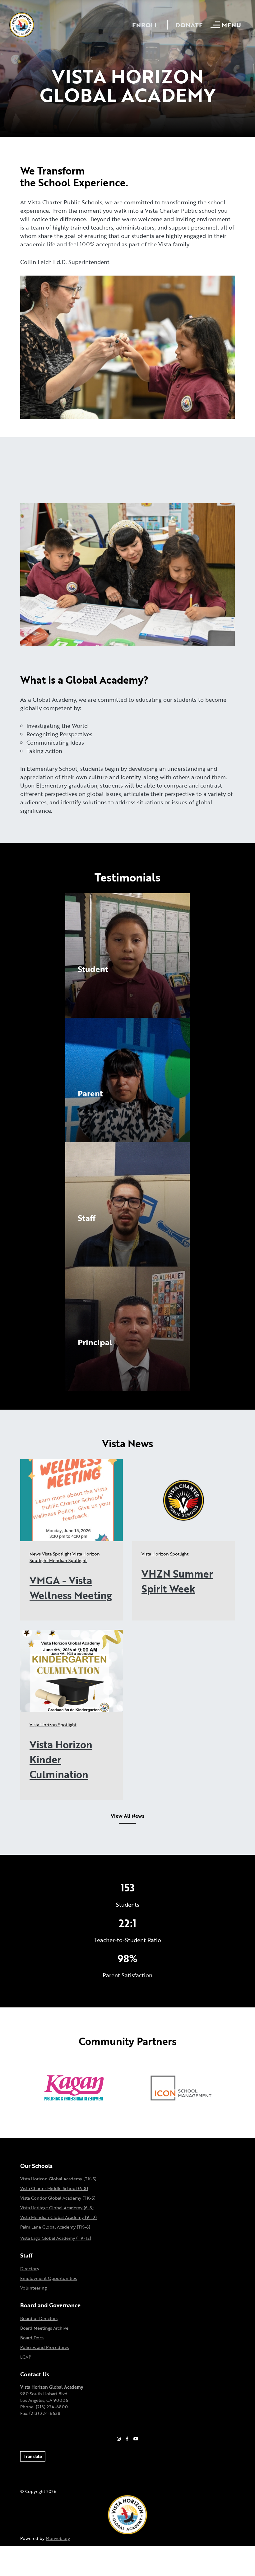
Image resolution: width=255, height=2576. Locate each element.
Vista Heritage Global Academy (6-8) (57, 2208)
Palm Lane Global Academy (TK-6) (55, 2227)
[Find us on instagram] (119, 2439)
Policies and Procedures (45, 2347)
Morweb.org (58, 2538)
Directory (30, 2269)
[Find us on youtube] (136, 2439)
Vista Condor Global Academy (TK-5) (58, 2198)
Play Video (91, 983)
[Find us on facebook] (127, 2439)
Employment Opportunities (49, 2278)
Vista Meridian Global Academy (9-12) (58, 2217)
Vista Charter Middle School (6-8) (54, 2188)
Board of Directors (39, 2318)
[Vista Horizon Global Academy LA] (127, 2514)
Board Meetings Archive (44, 2328)
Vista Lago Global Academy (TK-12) (56, 2238)
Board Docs (32, 2338)
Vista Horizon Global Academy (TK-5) (58, 2179)
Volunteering (33, 2288)
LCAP (26, 2357)
